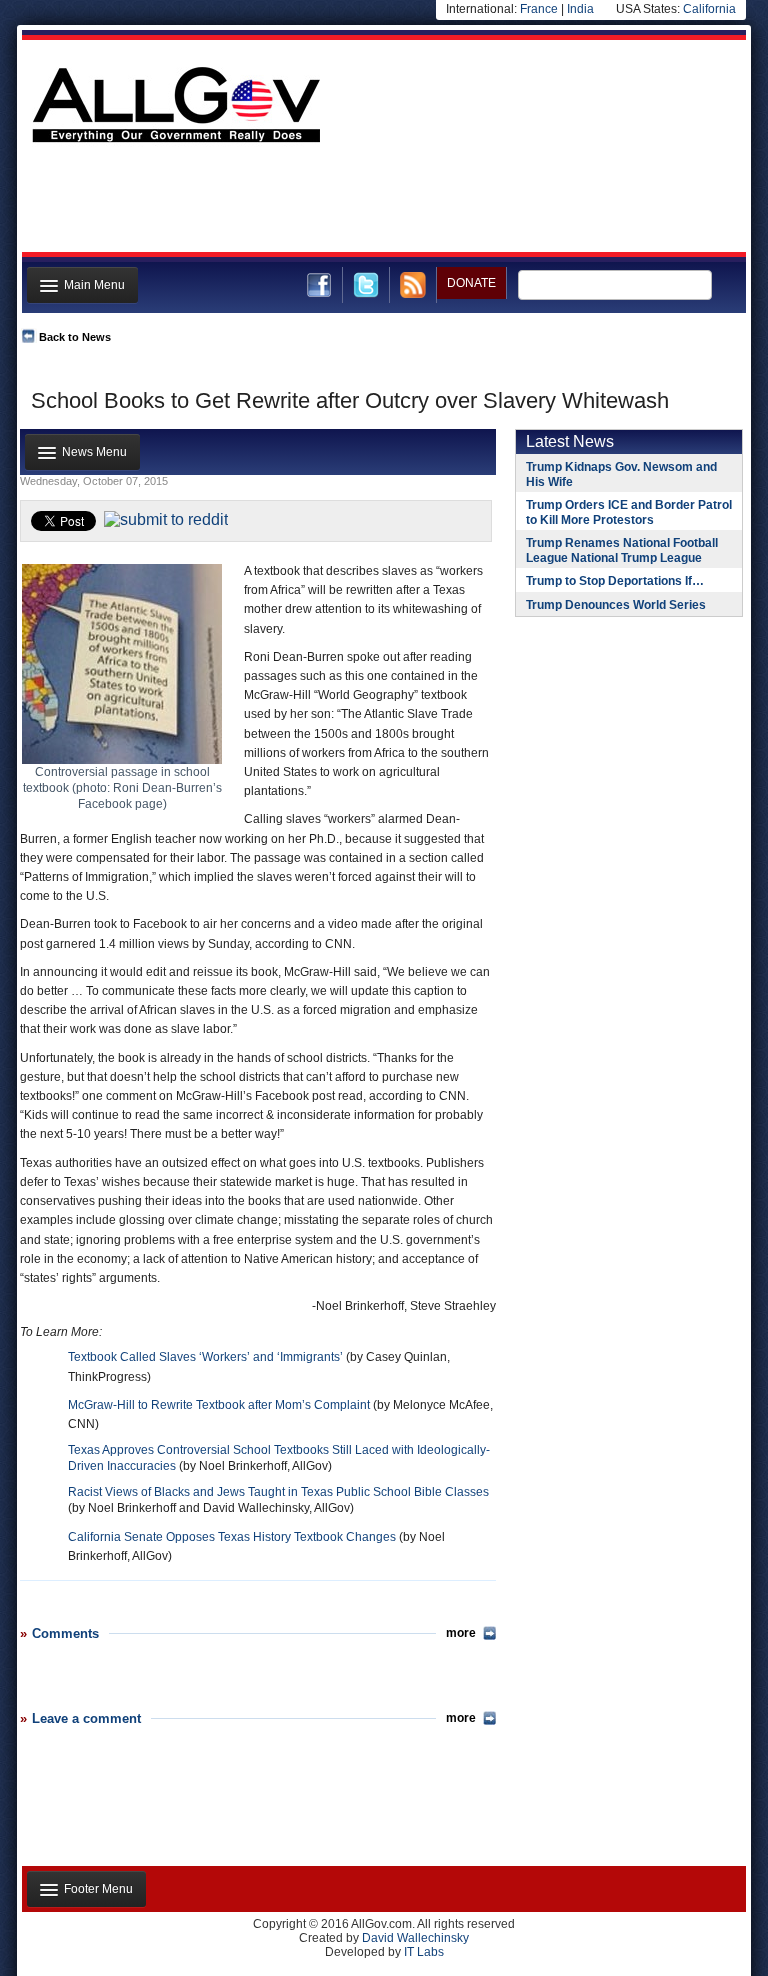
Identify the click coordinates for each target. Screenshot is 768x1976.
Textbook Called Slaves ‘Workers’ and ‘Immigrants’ (205, 1357)
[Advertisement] (382, 203)
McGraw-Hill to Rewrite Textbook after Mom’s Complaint (219, 1405)
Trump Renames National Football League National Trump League (622, 550)
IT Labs (424, 1952)
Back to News (75, 337)
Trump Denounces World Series (616, 605)
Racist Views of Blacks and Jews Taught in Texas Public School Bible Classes (278, 1492)
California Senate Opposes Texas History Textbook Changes (233, 1537)
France (539, 9)
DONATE (471, 283)
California (709, 9)
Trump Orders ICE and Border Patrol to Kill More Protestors (629, 512)
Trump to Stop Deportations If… (615, 581)
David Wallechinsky (415, 1938)
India (580, 9)
